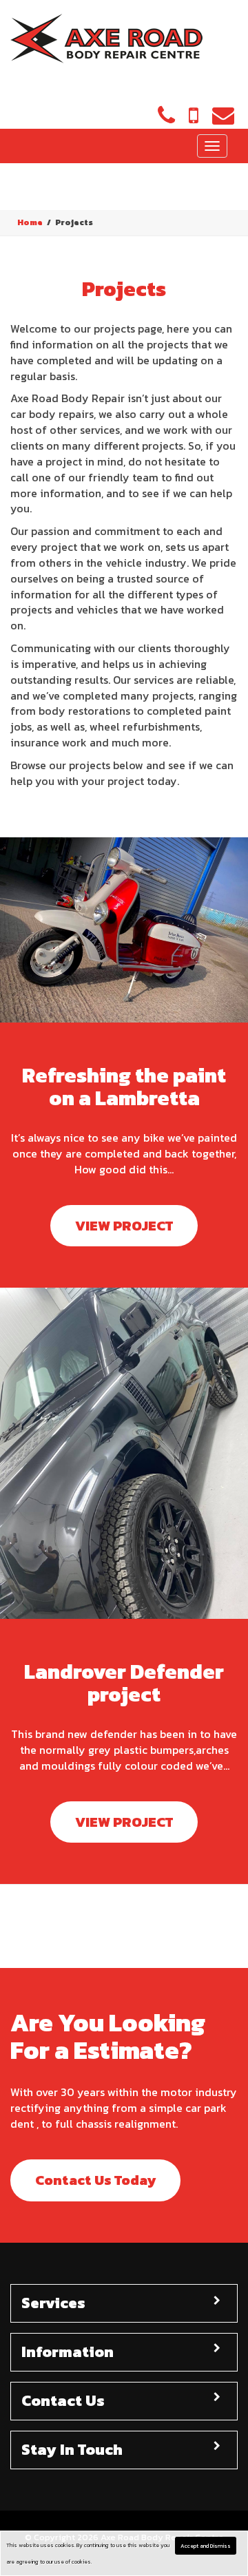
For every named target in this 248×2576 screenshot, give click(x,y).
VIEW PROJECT (124, 1226)
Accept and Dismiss (206, 2546)
